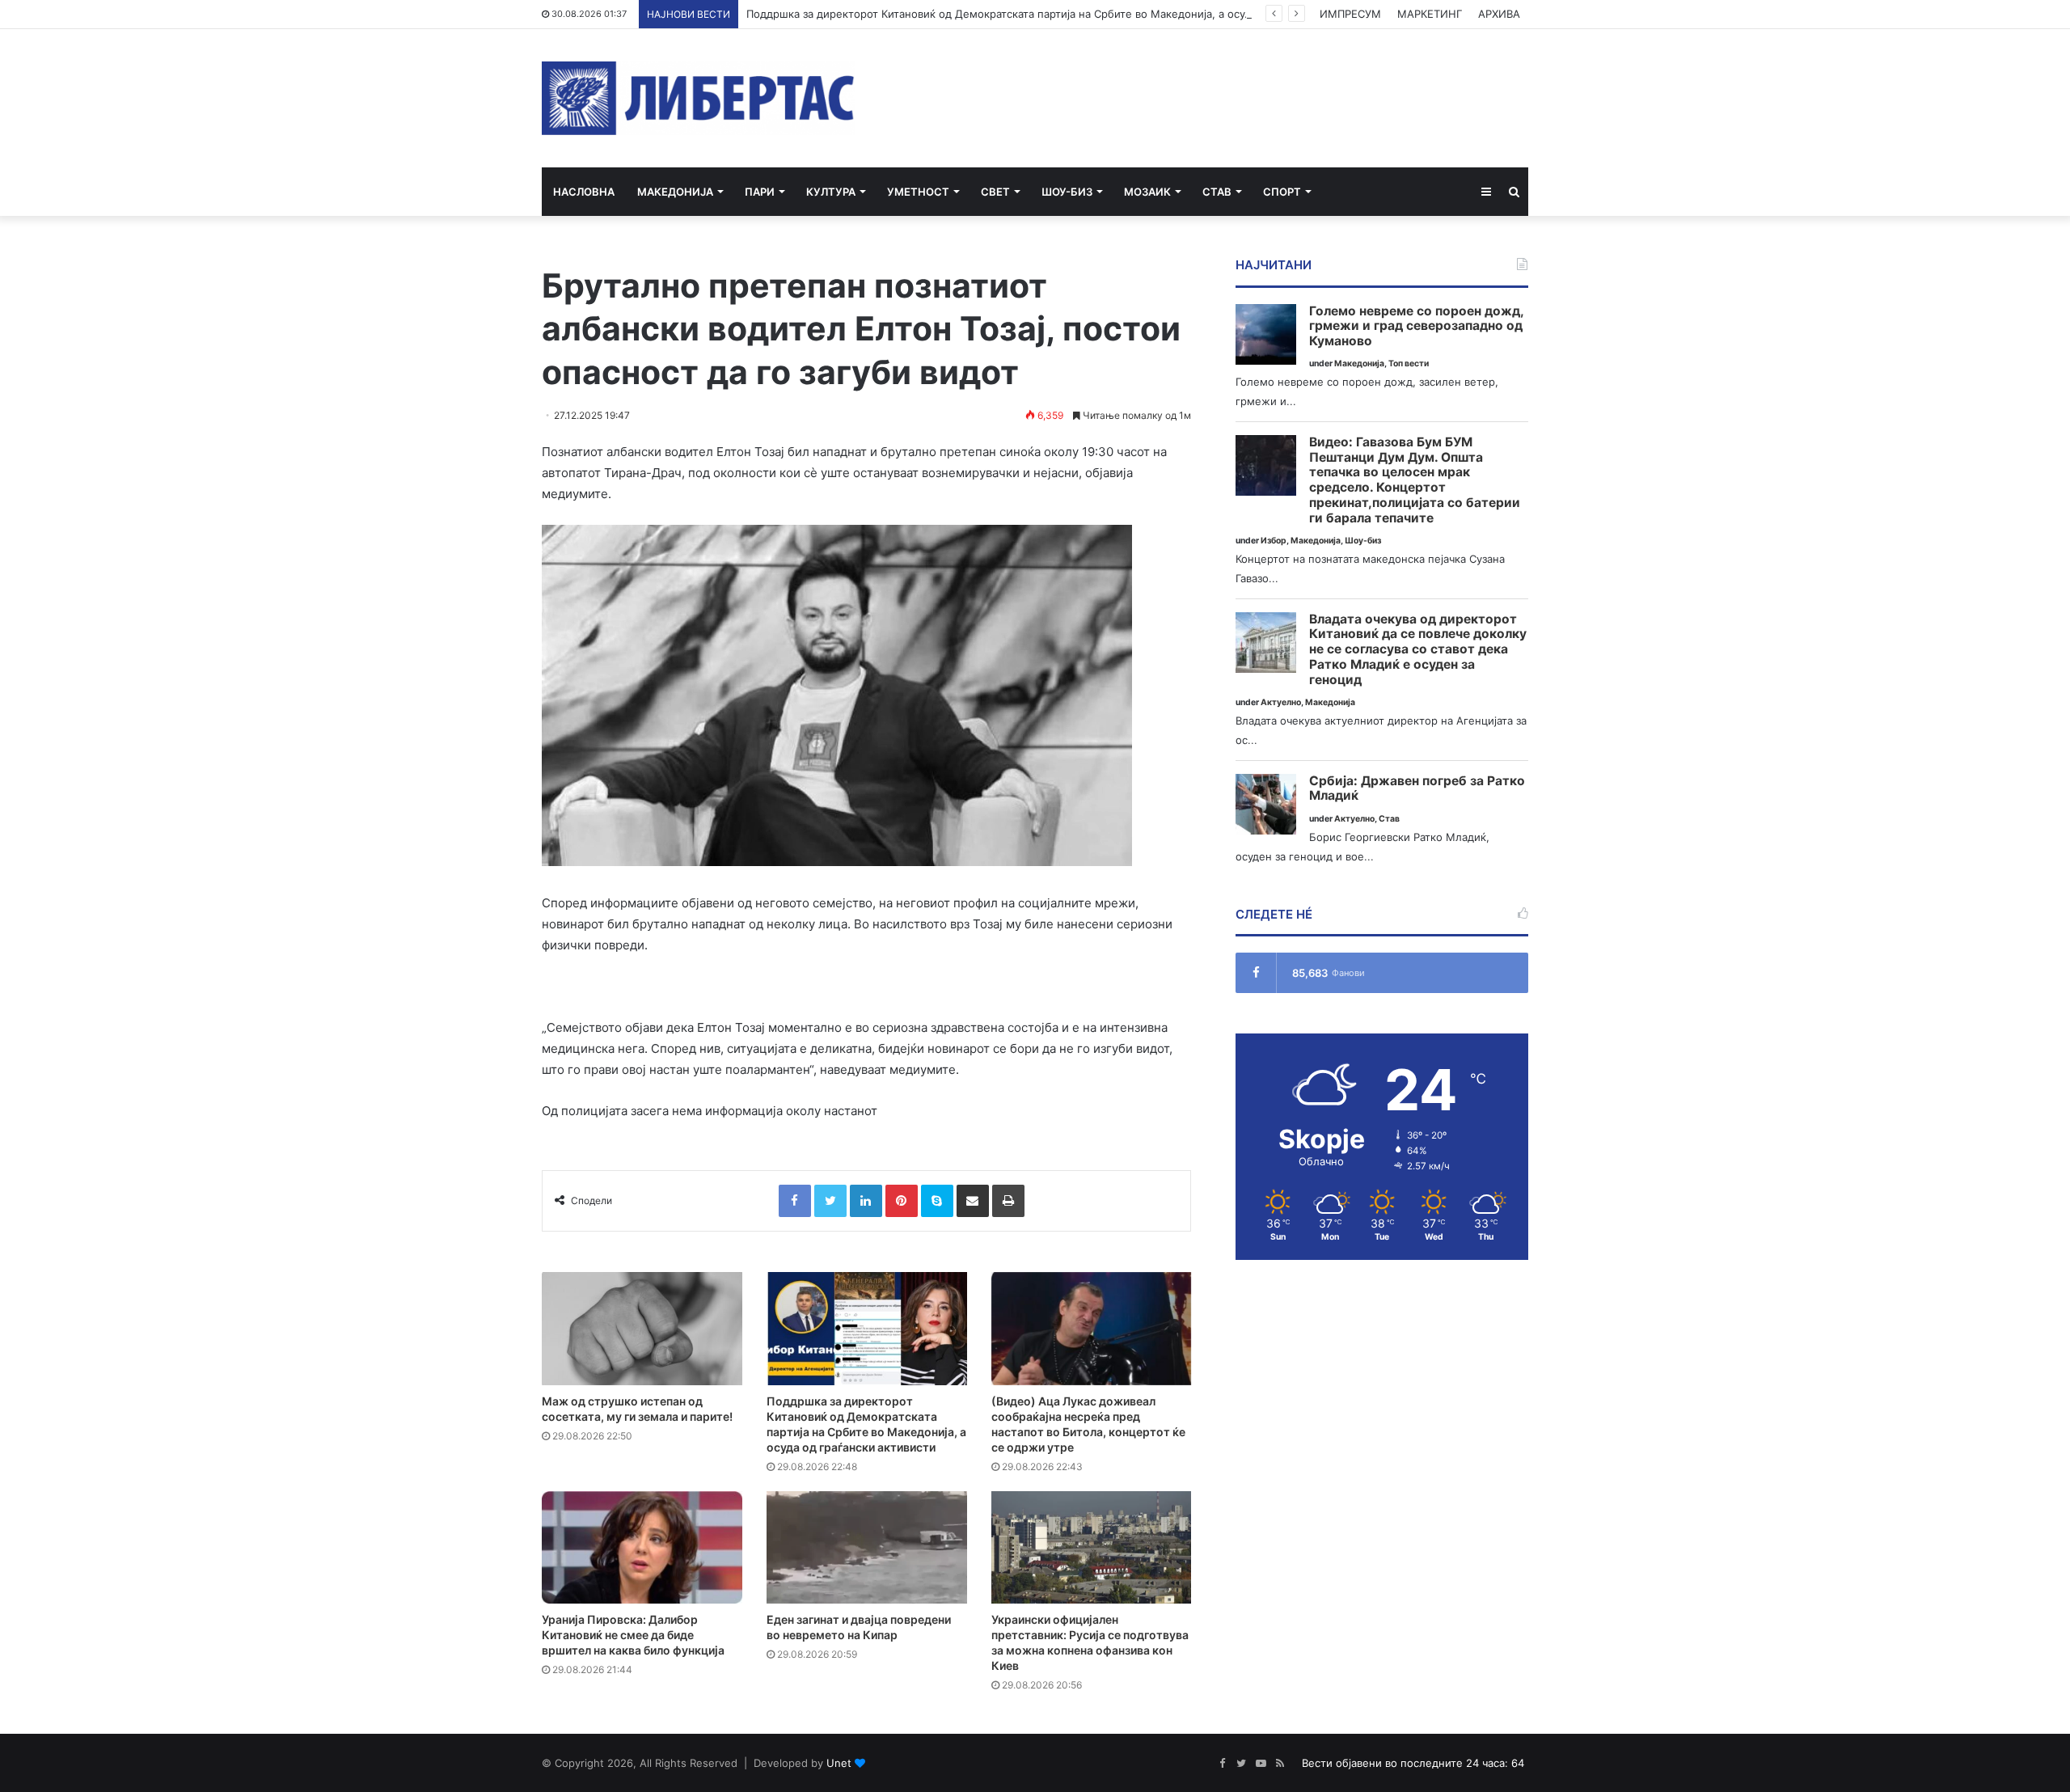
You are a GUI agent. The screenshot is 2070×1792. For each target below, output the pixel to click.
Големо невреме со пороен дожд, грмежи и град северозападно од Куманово (1416, 326)
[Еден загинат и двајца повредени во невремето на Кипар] (867, 1548)
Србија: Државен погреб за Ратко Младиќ (1417, 789)
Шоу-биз (1067, 192)
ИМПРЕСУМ (1350, 14)
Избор (1274, 541)
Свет (995, 192)
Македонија (675, 192)
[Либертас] (698, 98)
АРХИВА (1499, 14)
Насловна (584, 192)
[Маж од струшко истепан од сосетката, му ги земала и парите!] (642, 1329)
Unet (839, 1763)
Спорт (1282, 192)
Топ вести (1409, 363)
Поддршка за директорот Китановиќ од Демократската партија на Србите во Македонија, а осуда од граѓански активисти (1065, 14)
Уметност (918, 192)
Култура (831, 192)
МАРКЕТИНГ (1430, 14)
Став (1217, 192)
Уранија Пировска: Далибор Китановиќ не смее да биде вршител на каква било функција (633, 1635)
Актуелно (1281, 702)
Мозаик (1147, 192)
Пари (760, 192)
